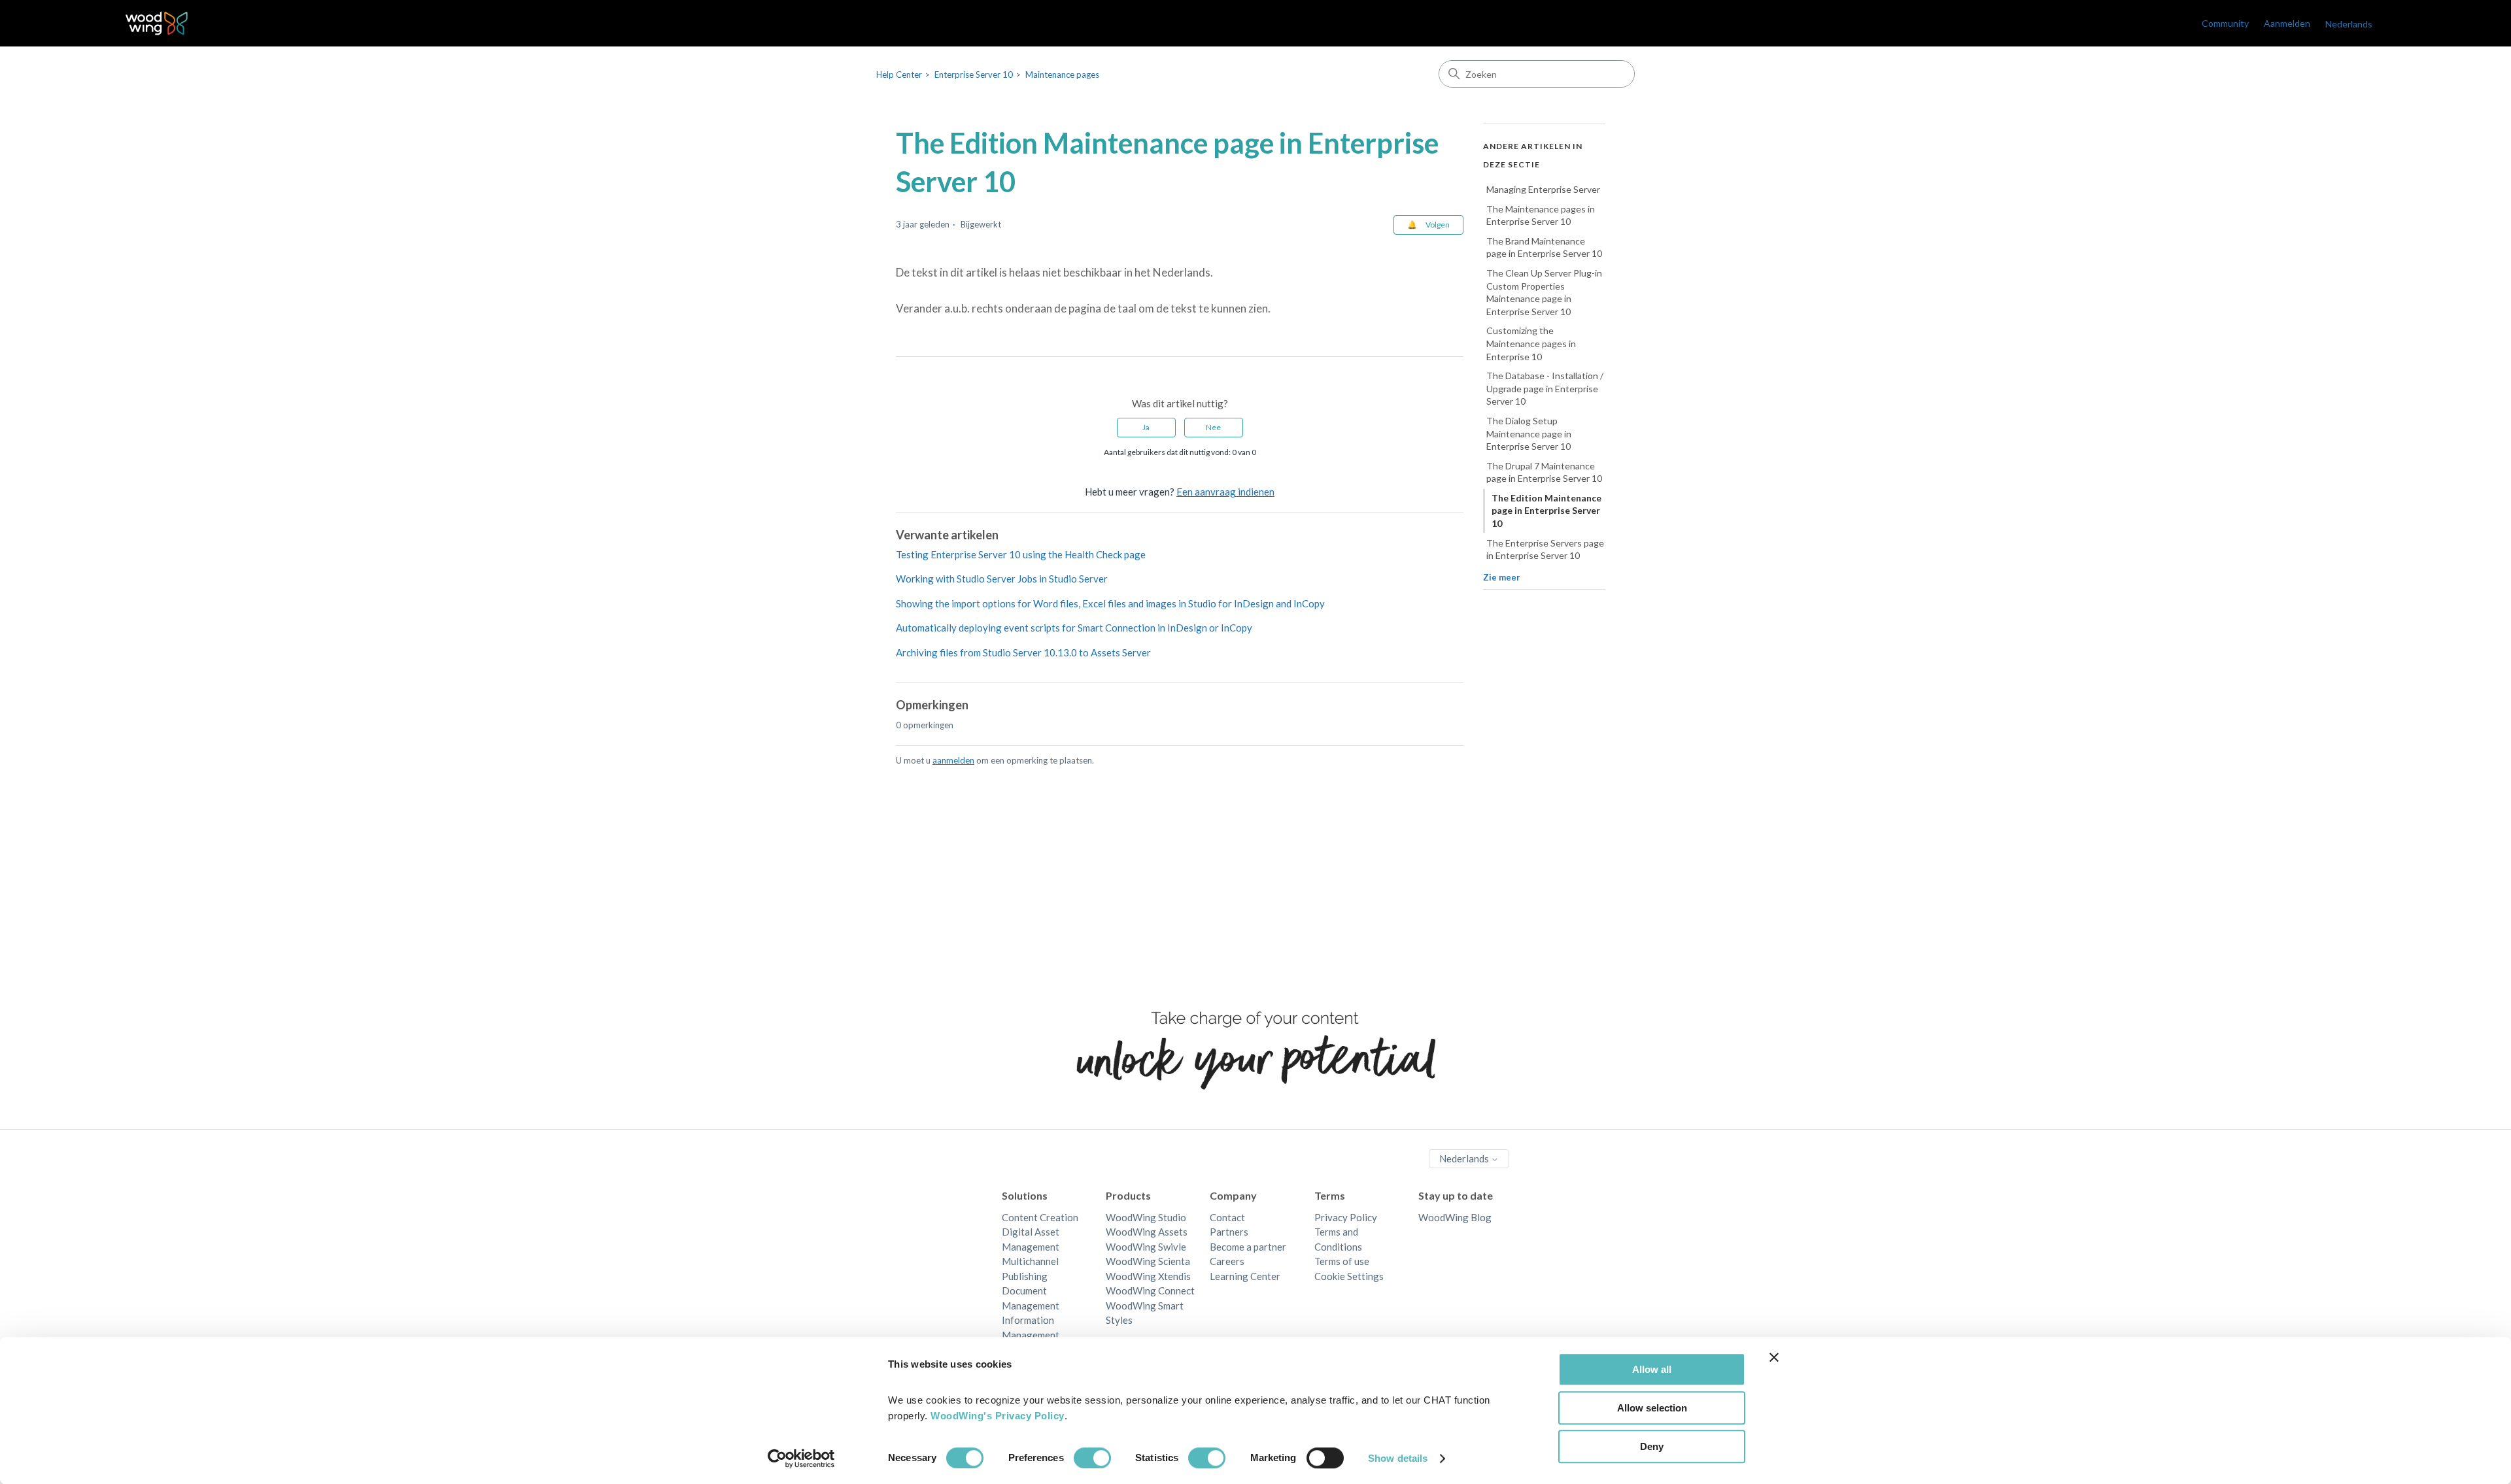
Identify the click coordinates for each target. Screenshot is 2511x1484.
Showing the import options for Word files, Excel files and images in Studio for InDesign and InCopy (1110, 603)
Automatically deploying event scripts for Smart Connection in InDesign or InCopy (1074, 628)
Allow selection (1652, 1408)
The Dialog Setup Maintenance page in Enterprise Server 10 (1529, 433)
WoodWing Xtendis (1148, 1276)
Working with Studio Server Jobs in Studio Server (1002, 579)
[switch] (1092, 1458)
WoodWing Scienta (1148, 1261)
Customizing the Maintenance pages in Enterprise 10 (1531, 343)
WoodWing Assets (1147, 1232)
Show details (1398, 1458)
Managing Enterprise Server (1543, 189)
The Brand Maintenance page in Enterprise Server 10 (1544, 247)
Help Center (899, 75)
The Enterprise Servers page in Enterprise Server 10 (1545, 549)
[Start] (157, 23)
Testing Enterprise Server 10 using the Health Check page (1021, 554)
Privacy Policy (1346, 1217)
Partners (1229, 1232)
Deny (1652, 1446)
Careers (1227, 1261)
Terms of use (1342, 1261)
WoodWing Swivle (1146, 1247)
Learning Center (1245, 1276)
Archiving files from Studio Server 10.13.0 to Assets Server (1023, 652)
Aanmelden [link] (2287, 23)
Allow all (1652, 1369)
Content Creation (1040, 1217)
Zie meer (1502, 577)
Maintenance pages (1062, 75)
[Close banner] (1774, 1357)
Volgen (1438, 225)
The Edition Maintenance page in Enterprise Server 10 (1546, 511)
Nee (1213, 427)
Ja (1146, 427)
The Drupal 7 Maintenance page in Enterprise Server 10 (1544, 472)
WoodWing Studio (1146, 1217)
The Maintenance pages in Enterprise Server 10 (1541, 215)
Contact (1227, 1217)
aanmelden (953, 760)
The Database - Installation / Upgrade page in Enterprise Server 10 (1545, 388)
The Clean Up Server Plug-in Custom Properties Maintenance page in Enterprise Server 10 (1544, 292)
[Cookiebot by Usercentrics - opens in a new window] (801, 1459)
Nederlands (1465, 1158)
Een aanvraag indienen (1225, 492)
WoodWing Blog (1455, 1217)
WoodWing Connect (1150, 1290)
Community (2225, 23)
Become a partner (1248, 1247)
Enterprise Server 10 (974, 75)
